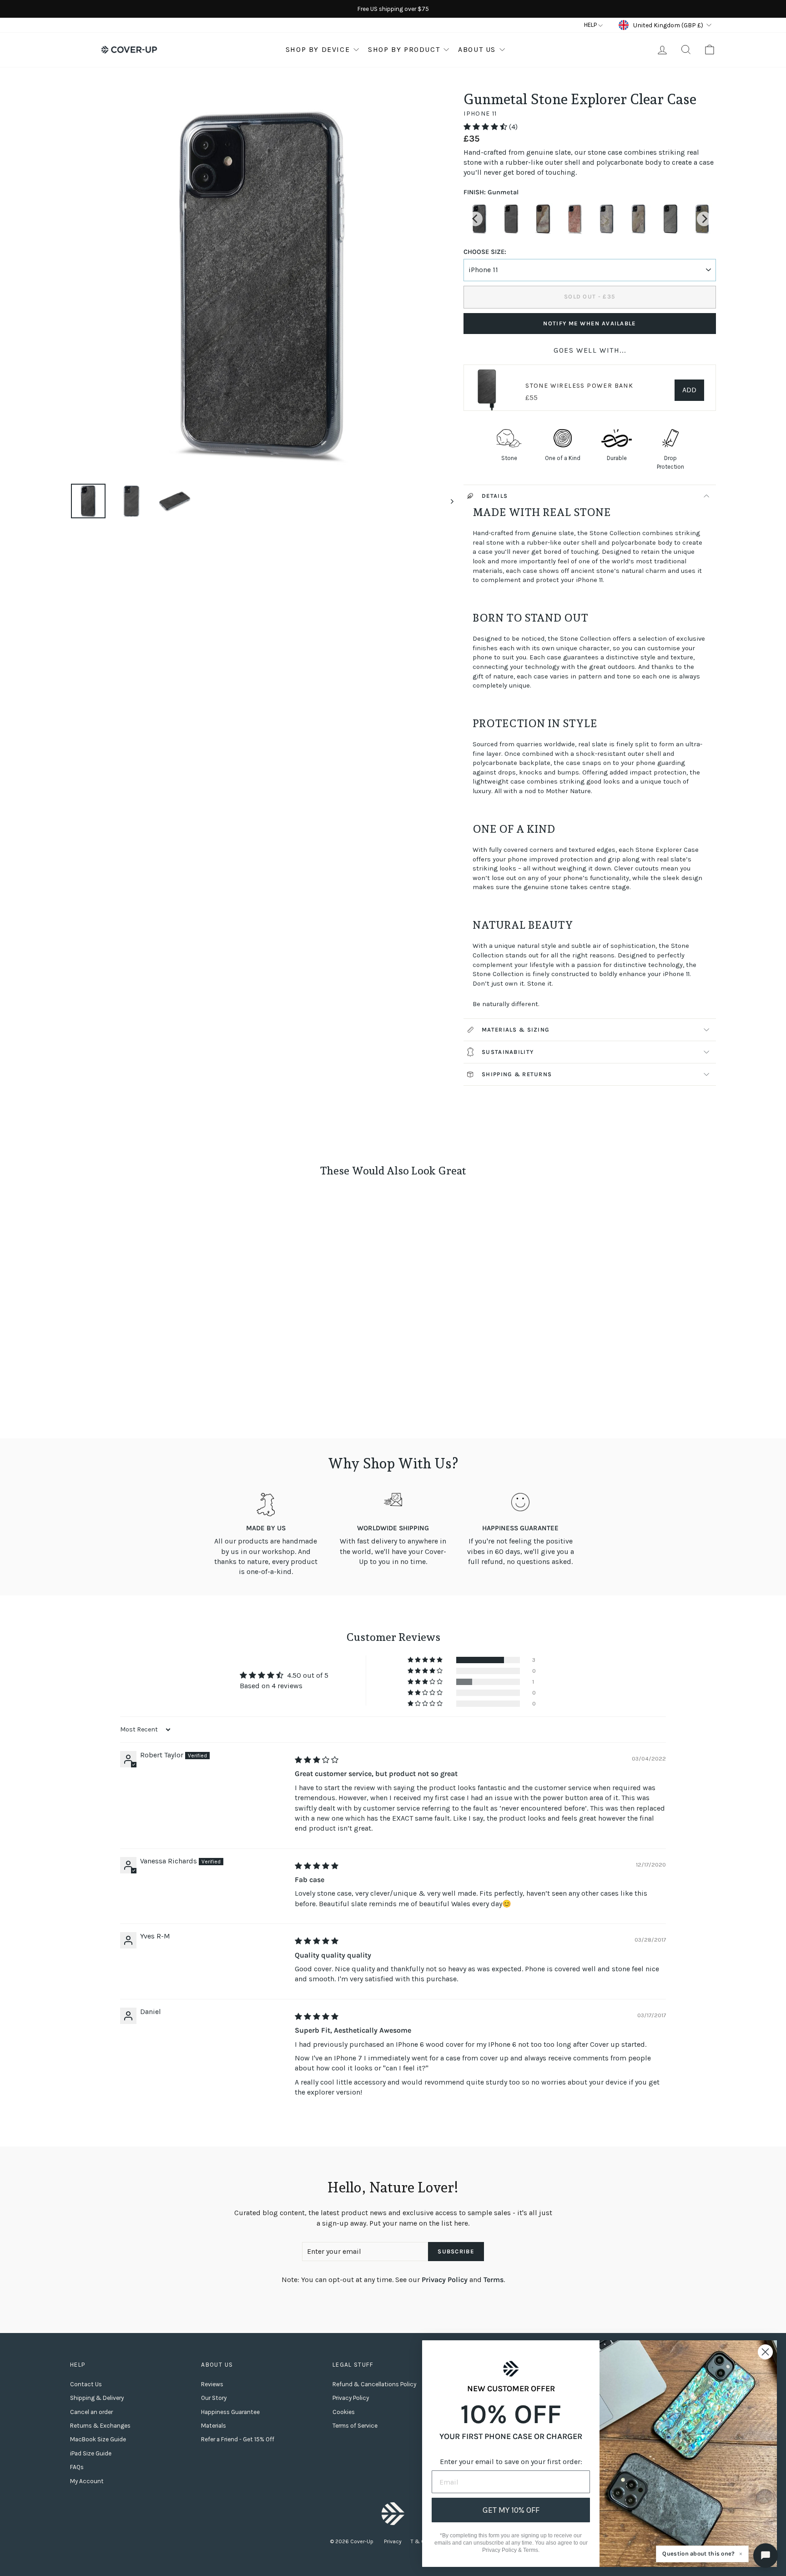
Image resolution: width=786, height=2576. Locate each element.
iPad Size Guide (91, 2453)
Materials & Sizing (516, 1030)
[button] (486, 127)
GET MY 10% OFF (511, 2510)
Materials (214, 2426)
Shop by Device (318, 49)
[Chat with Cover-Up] (766, 2556)
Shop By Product (404, 49)
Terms (494, 2280)
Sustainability (508, 1052)
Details (495, 496)
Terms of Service (355, 2426)
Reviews (212, 2384)
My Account (87, 2481)
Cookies (344, 2412)
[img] (317, 1760)
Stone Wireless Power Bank (579, 386)
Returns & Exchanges (100, 2426)
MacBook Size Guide (98, 2439)
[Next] (704, 219)
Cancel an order (91, 2412)
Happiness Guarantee (230, 2412)
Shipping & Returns (517, 1074)
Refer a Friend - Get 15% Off (238, 2439)
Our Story (214, 2398)
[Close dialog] (765, 2352)
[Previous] (475, 219)
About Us (477, 49)
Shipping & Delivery (97, 2398)
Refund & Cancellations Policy (374, 2384)
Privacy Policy (445, 2280)
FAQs (77, 2467)
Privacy (393, 2541)
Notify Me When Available (589, 323)
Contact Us (86, 2384)
